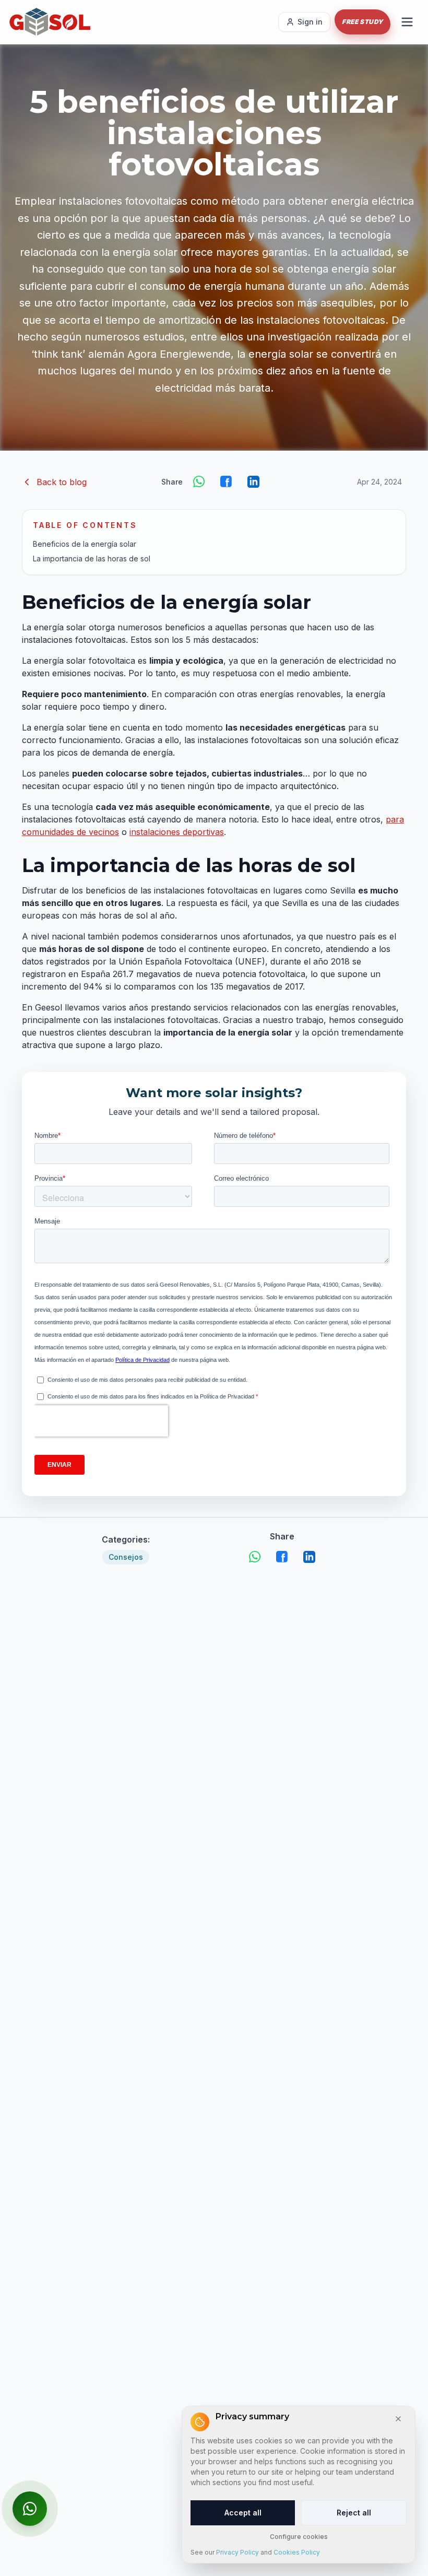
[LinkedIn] (254, 482)
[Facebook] (227, 482)
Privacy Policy (237, 2552)
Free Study (362, 22)
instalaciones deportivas (177, 832)
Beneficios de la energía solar (85, 544)
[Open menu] (407, 22)
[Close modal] (398, 2419)
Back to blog (62, 482)
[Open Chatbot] (30, 2509)
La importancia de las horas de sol (92, 558)
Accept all (243, 2513)
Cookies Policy (297, 2552)
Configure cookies (299, 2537)
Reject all (354, 2513)
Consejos (126, 1557)
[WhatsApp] (199, 482)
